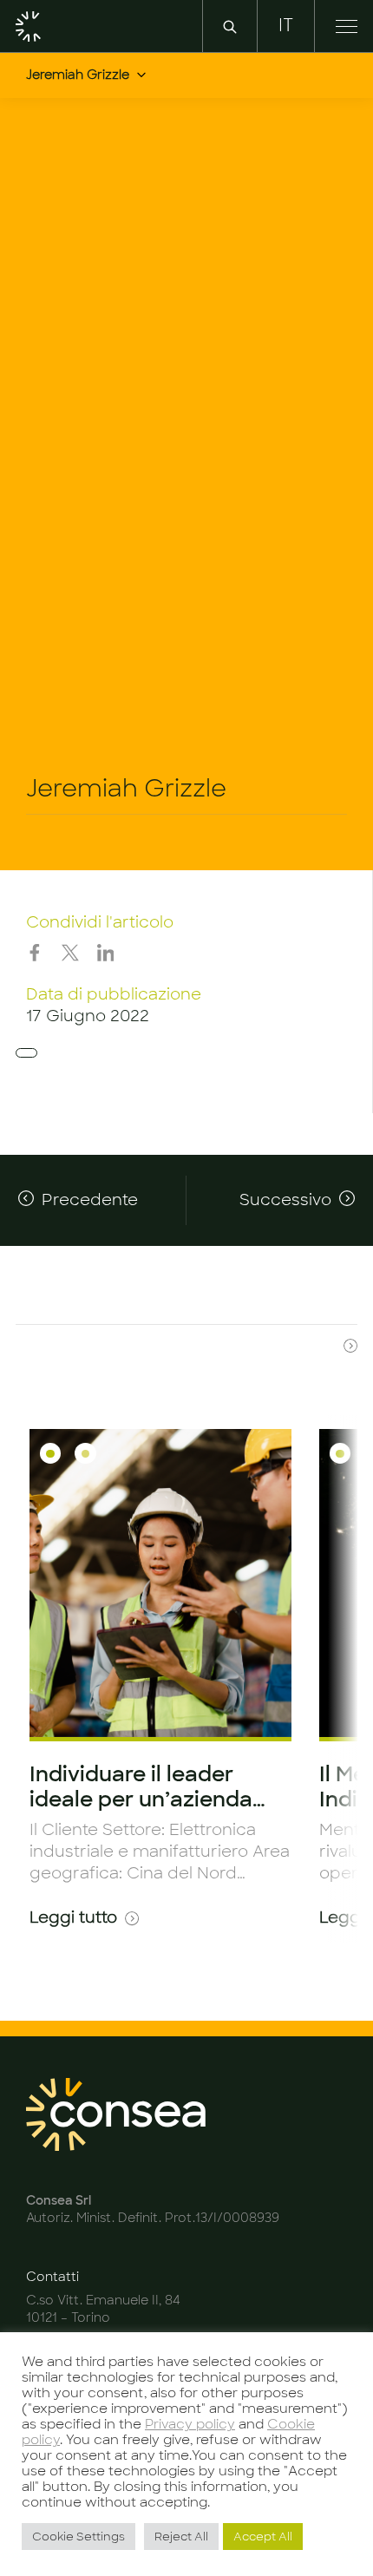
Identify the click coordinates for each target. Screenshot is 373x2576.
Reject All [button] (181, 2537)
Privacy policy (190, 2424)
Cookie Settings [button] (79, 2537)
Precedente (90, 1200)
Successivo (285, 1200)
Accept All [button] (263, 2537)
